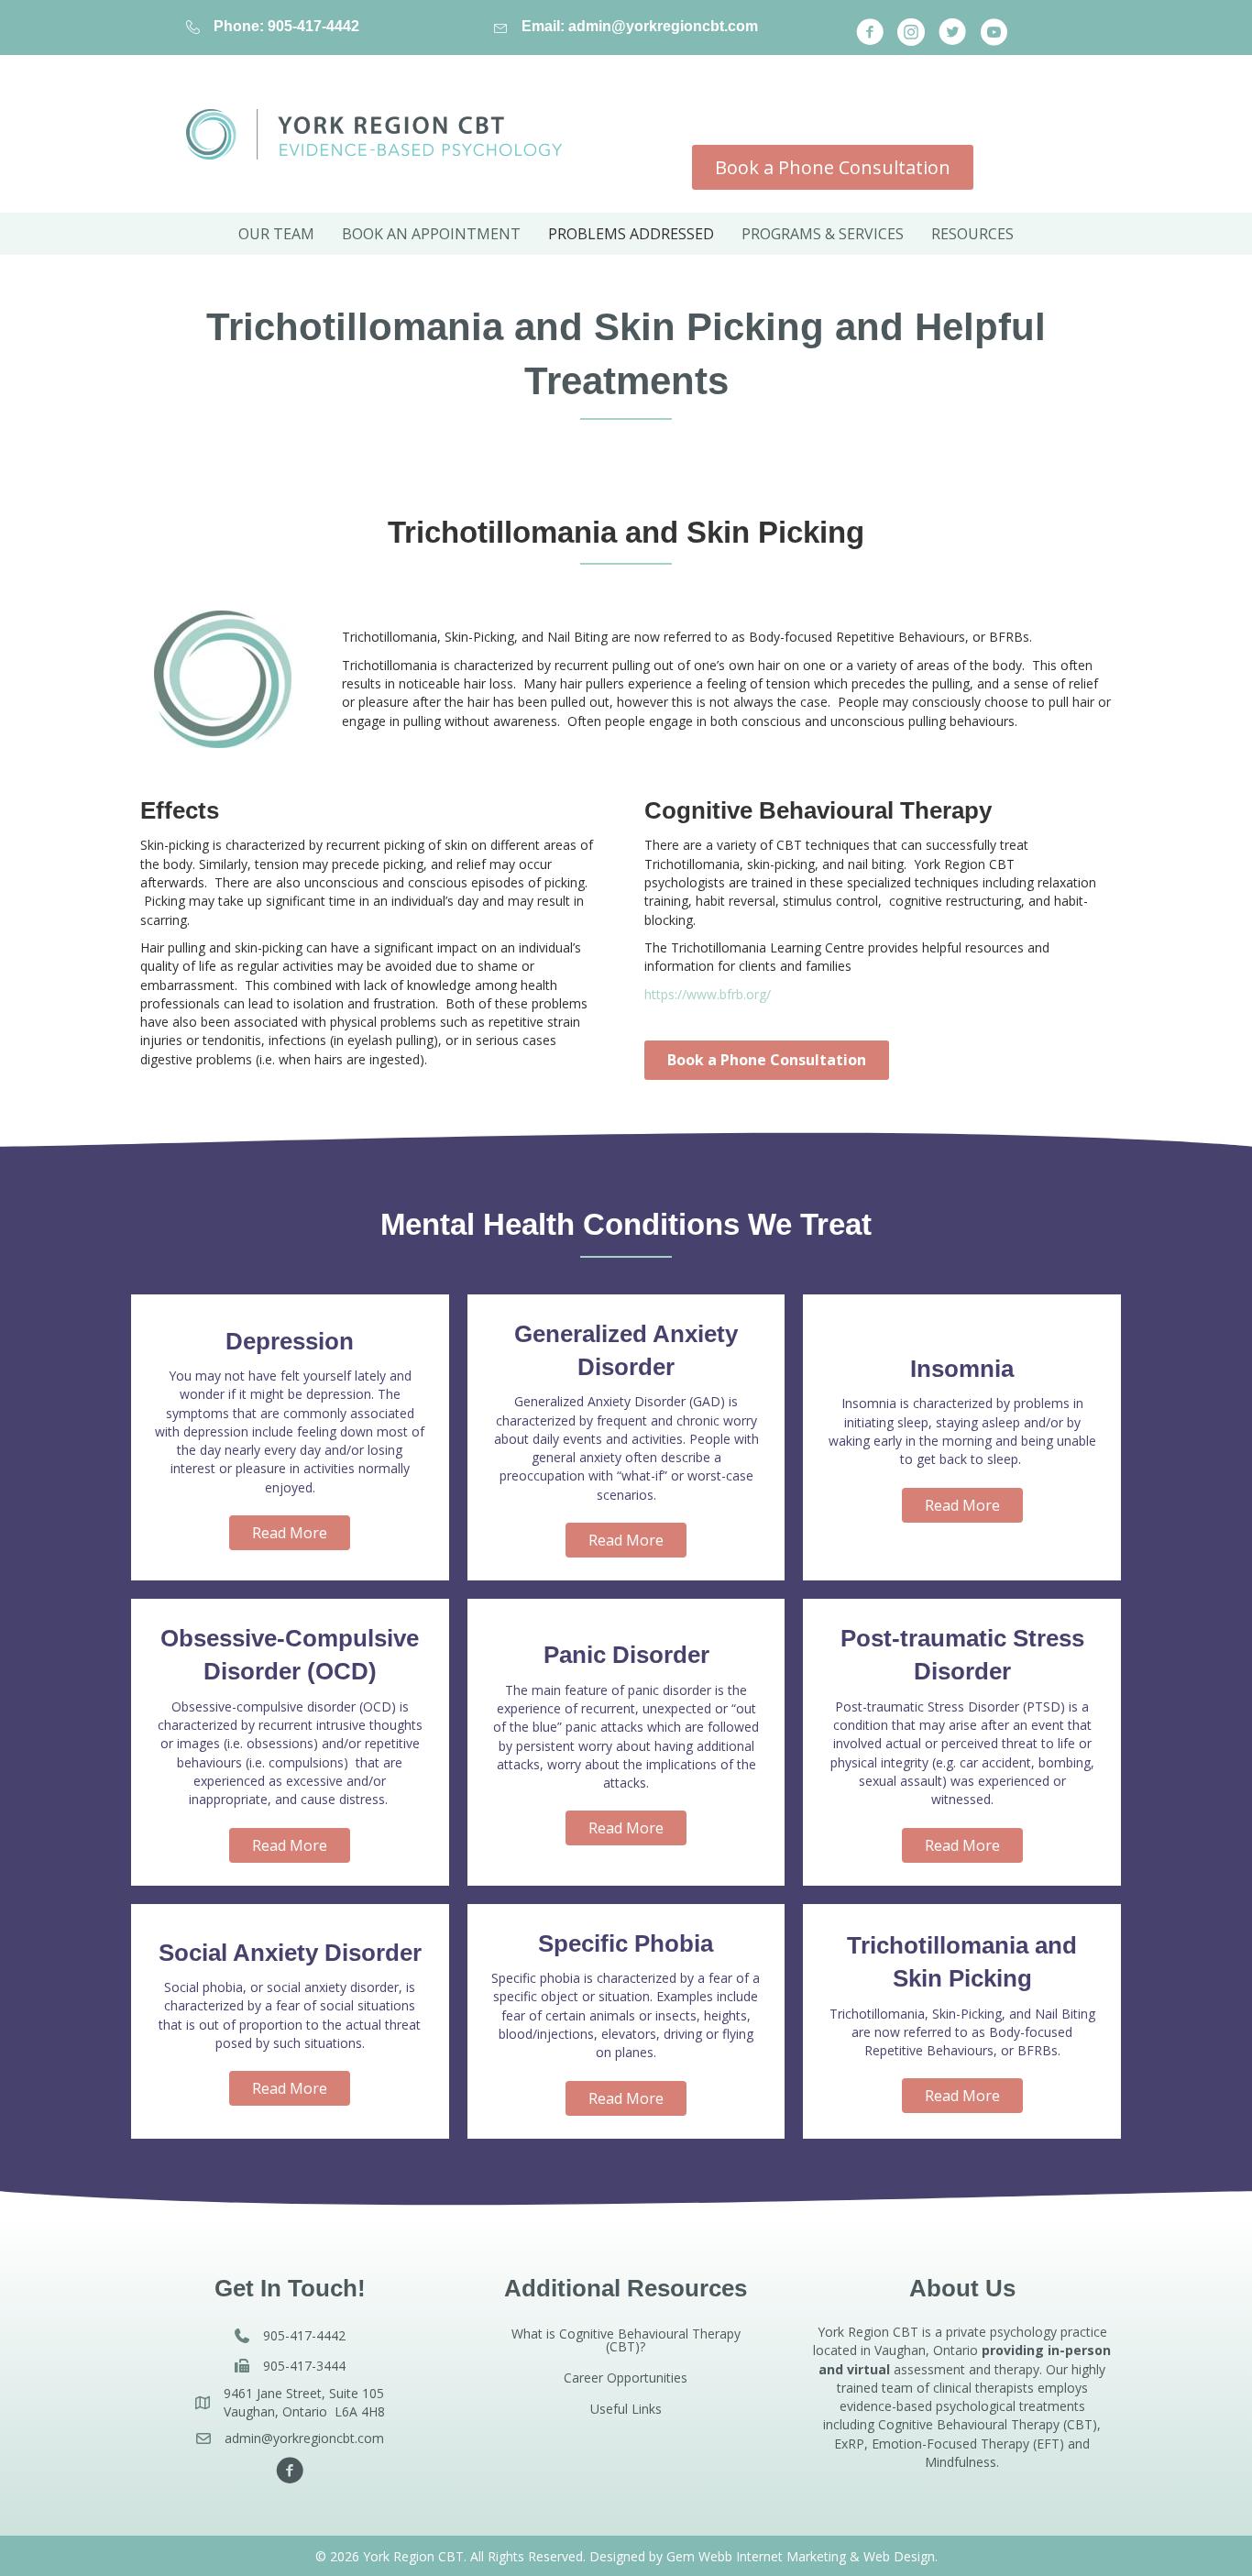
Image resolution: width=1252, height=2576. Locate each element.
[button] (870, 32)
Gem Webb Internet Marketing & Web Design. (802, 2556)
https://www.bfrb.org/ (708, 994)
